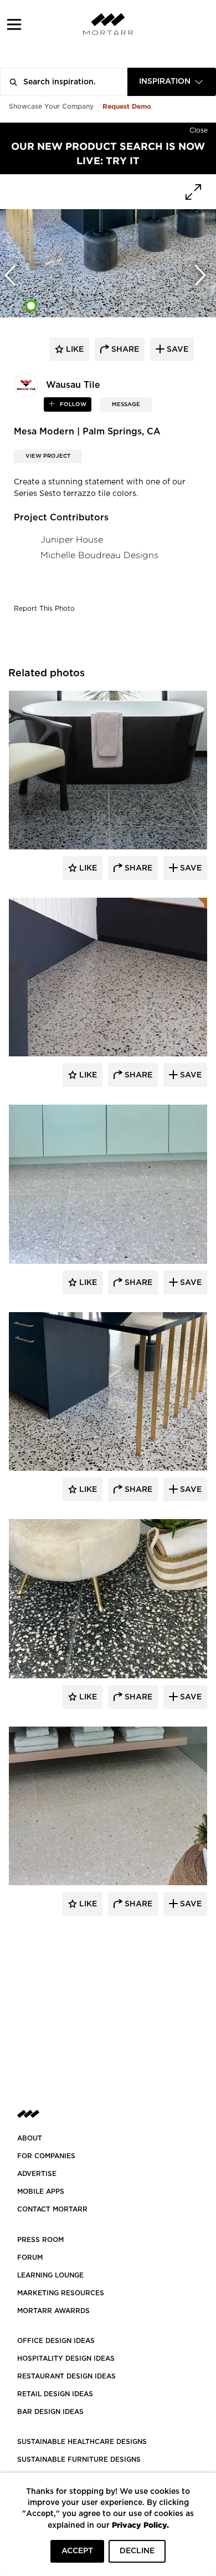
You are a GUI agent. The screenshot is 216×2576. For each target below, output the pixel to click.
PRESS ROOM (40, 2240)
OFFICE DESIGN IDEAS (56, 2341)
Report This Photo (44, 609)
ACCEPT (77, 2551)
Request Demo (127, 106)
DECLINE (137, 2551)
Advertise (37, 2174)
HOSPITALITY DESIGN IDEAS (66, 2359)
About (30, 2138)
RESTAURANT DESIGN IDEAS (66, 2376)
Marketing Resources (61, 2293)
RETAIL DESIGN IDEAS (55, 2394)
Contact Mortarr (52, 2209)
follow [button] (72, 404)
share (124, 350)
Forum (30, 2258)
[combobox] (172, 82)
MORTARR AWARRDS (53, 2311)
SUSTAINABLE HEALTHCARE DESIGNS (82, 2442)
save (176, 350)
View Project (48, 456)
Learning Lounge (50, 2275)
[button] (14, 24)
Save (190, 868)
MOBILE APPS (41, 2192)
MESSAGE (126, 404)
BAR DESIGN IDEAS (50, 2412)
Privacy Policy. (140, 2525)
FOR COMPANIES (46, 2156)
